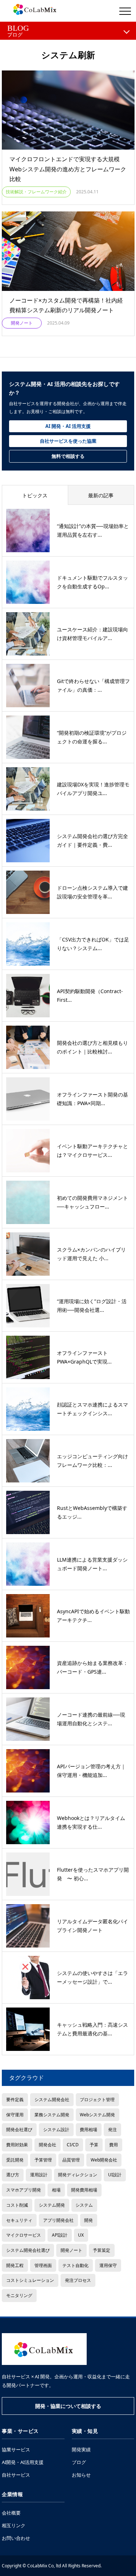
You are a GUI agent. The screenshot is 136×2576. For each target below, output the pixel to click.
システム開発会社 (52, 2099)
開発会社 (48, 2144)
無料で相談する (68, 456)
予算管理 (43, 2160)
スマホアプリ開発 (24, 2190)
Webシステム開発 (97, 2115)
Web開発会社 (104, 2160)
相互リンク (14, 2525)
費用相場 (88, 2129)
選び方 (13, 2174)
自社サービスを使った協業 (68, 441)
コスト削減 (17, 2205)
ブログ (79, 2462)
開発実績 (81, 2450)
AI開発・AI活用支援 (23, 2462)
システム (84, 2205)
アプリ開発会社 (58, 2220)
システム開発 (52, 2205)
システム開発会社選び (28, 2250)
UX (81, 2235)
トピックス (35, 495)
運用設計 (39, 2174)
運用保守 (108, 2265)
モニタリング (19, 2295)
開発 (88, 2220)
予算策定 (102, 2250)
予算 (94, 2144)
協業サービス (16, 2450)
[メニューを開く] (125, 11)
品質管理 (71, 2160)
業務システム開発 (52, 2115)
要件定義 (15, 2099)
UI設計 (115, 2174)
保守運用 (15, 2115)
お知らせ (81, 2475)
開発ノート (71, 2250)
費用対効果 (17, 2144)
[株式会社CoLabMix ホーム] (44, 2349)
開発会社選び (19, 2129)
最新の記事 (101, 495)
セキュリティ (19, 2220)
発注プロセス (78, 2280)
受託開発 (15, 2160)
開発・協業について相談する (68, 2406)
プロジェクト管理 (97, 2099)
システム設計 (56, 2129)
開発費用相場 (84, 2190)
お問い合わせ (16, 2538)
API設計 (60, 2235)
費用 (114, 2144)
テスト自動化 (75, 2265)
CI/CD (73, 2144)
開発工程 (15, 2265)
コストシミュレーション (30, 2280)
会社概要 (11, 2513)
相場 (56, 2190)
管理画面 (43, 2265)
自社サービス (16, 2475)
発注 (112, 2129)
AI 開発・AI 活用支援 (68, 426)
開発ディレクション (78, 2174)
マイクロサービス (24, 2235)
